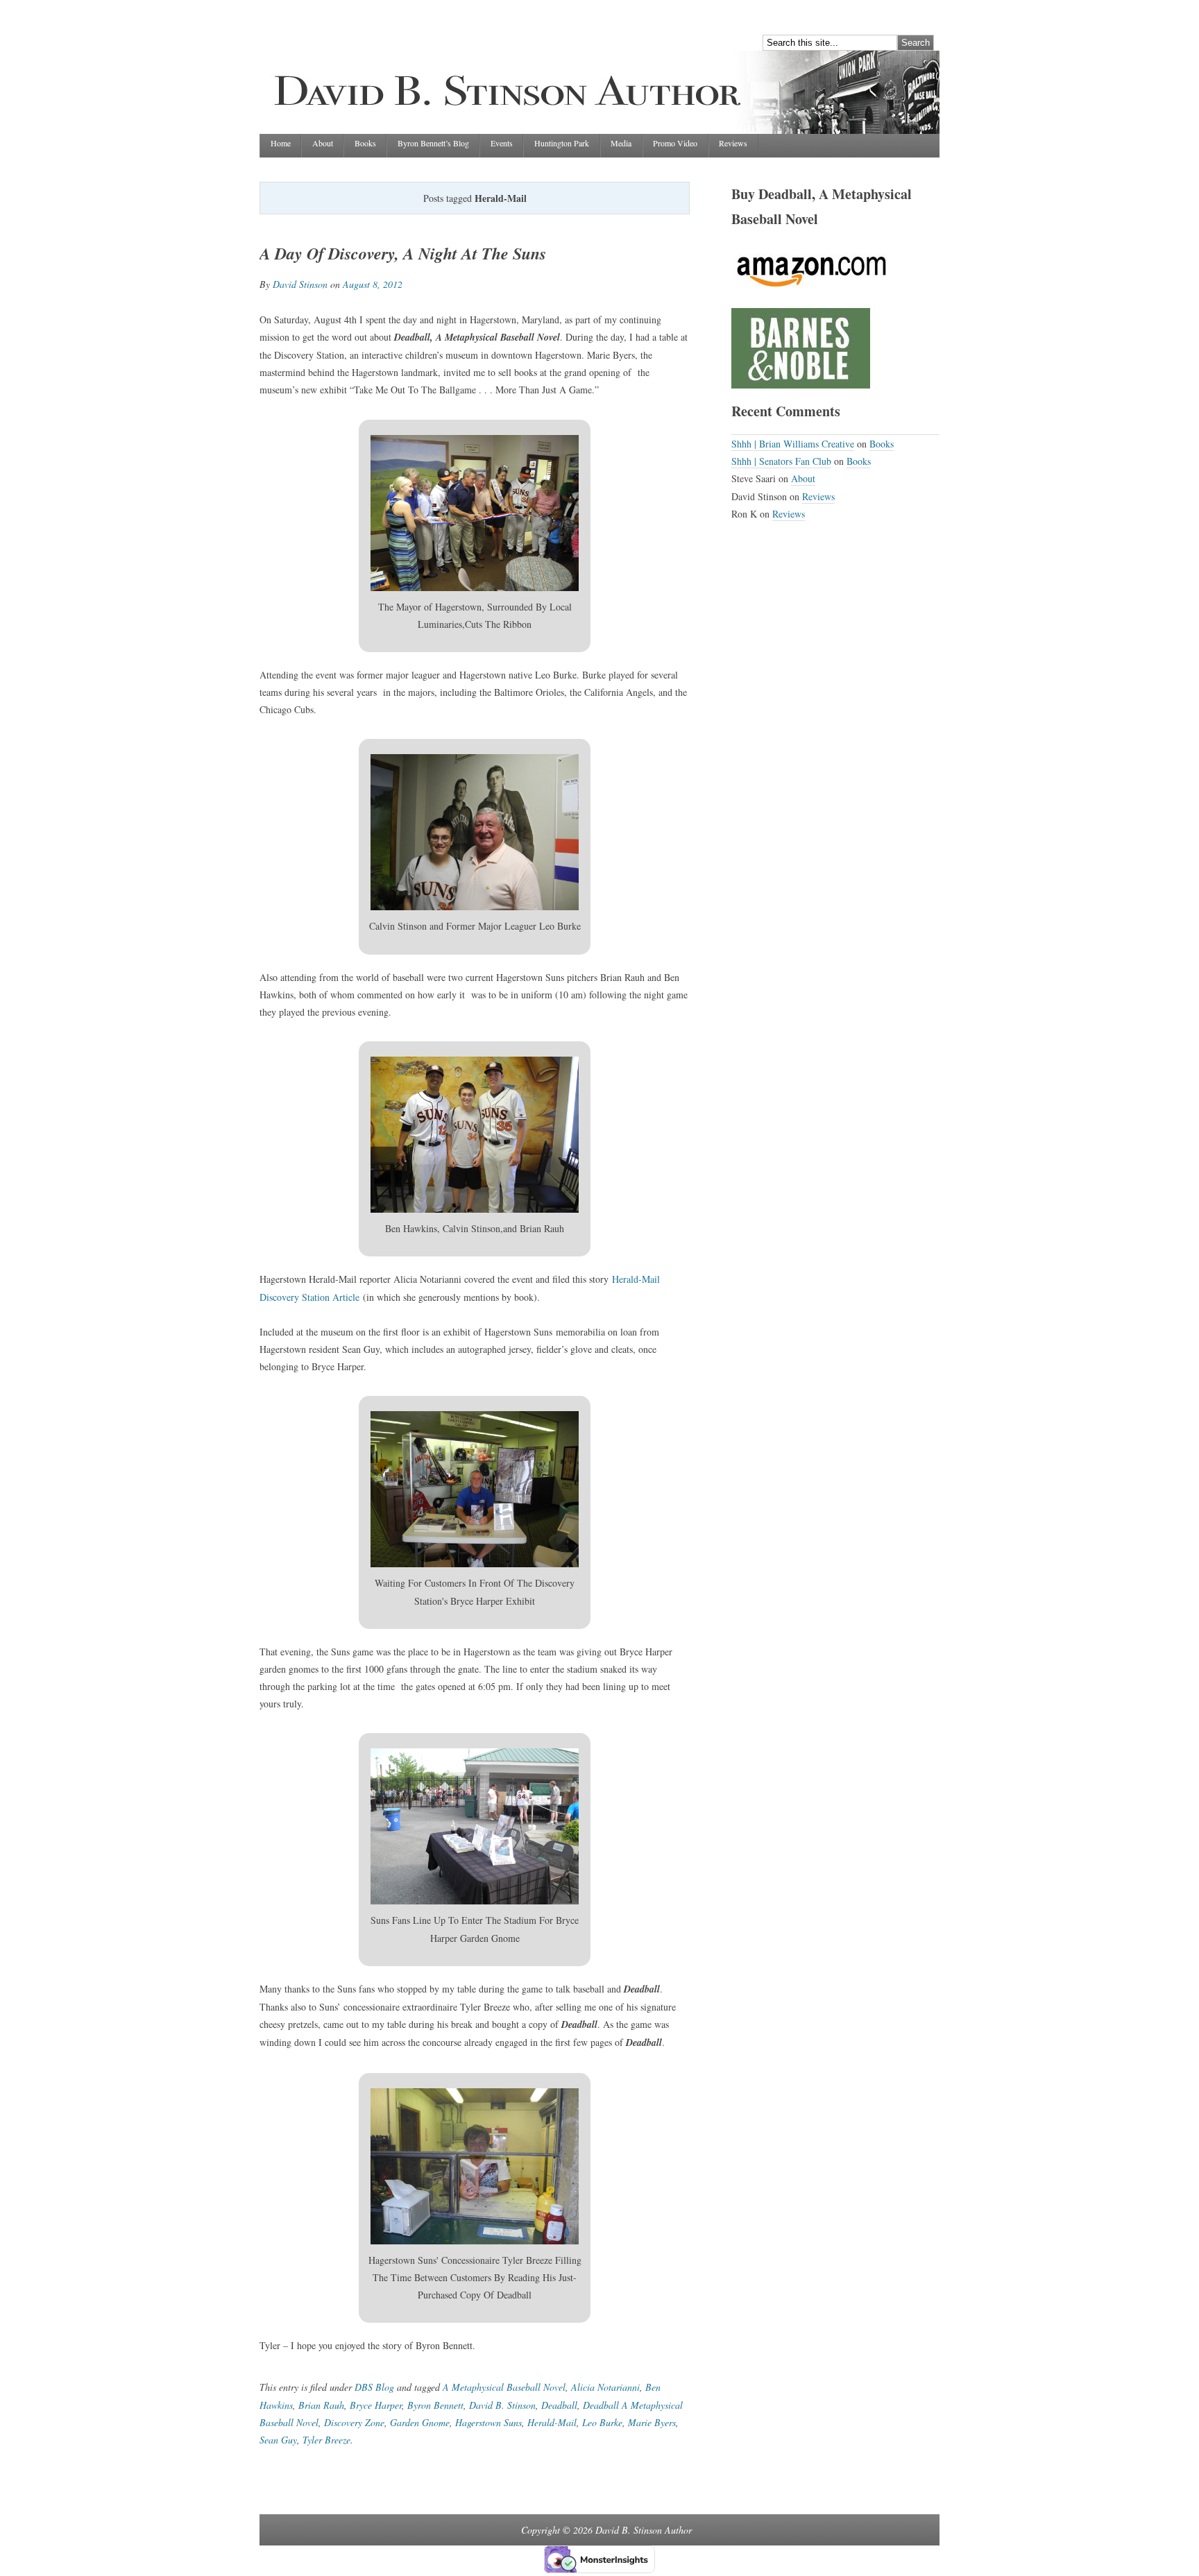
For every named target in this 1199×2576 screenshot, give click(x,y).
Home (281, 143)
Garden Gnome (420, 2422)
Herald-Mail (552, 2422)
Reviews (733, 143)
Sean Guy (278, 2440)
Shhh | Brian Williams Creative (793, 444)
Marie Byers (652, 2422)
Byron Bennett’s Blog (433, 143)
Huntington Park (562, 143)
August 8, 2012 (373, 284)
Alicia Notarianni (605, 2387)
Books (365, 143)
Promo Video (675, 143)
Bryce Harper (376, 2405)
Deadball (559, 2405)
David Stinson (300, 284)
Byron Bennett (435, 2405)
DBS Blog (374, 2387)
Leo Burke (602, 2422)
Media (621, 143)
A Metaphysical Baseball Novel (504, 2387)
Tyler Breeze (326, 2440)
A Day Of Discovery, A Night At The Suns (403, 253)
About (323, 143)
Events (502, 143)
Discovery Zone (354, 2422)
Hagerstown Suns (488, 2422)
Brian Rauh (321, 2405)
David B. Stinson (502, 2405)
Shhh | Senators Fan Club (781, 461)
